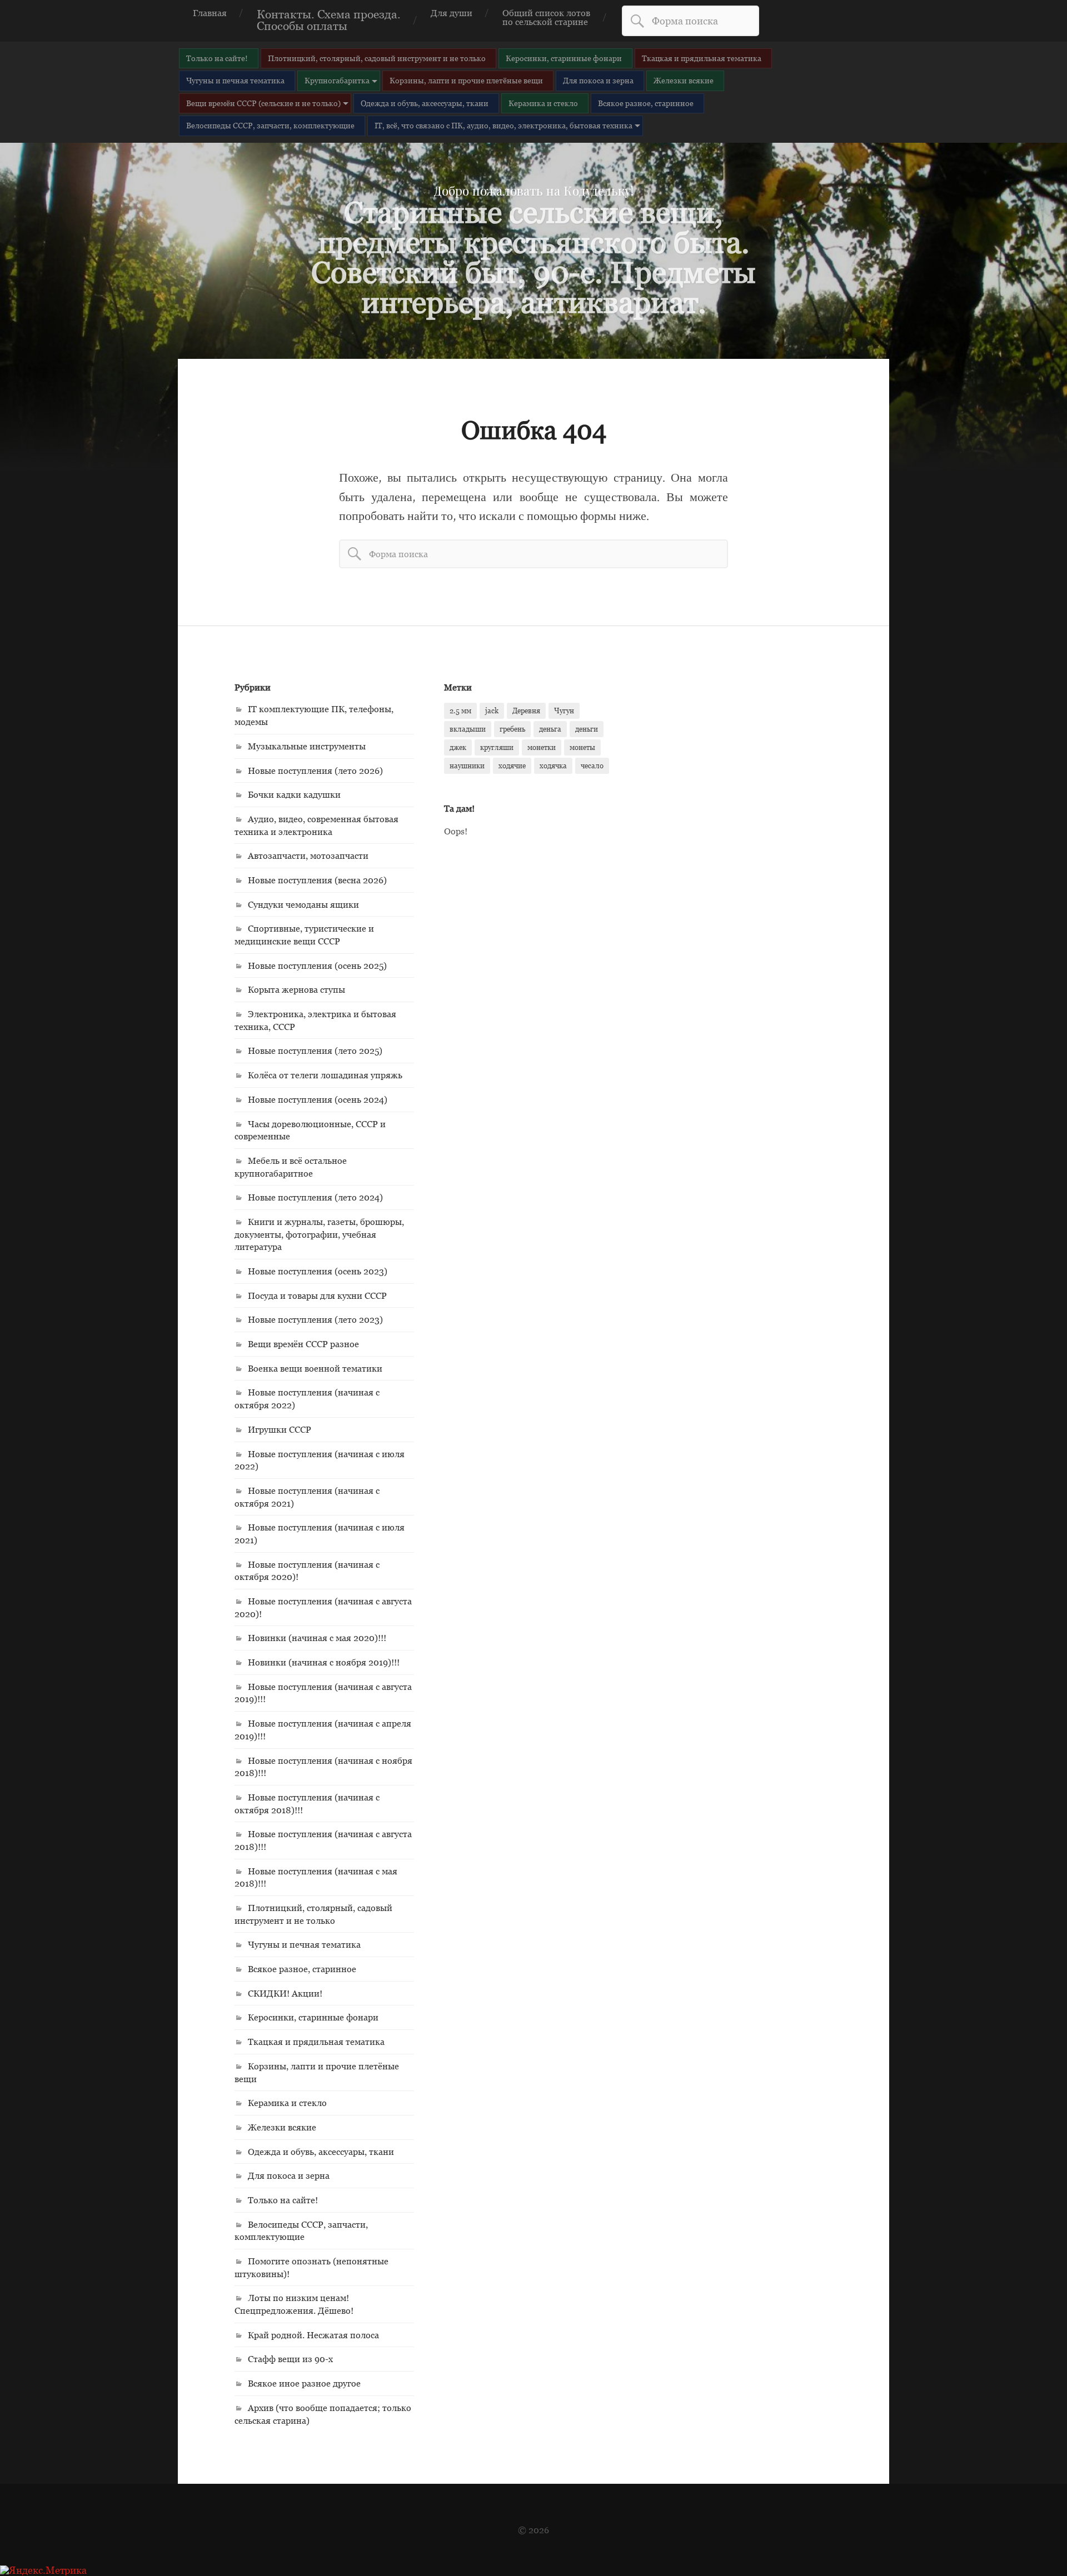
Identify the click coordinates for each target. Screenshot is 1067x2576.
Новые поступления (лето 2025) (315, 1051)
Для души (452, 13)
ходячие (512, 766)
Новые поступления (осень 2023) (318, 1271)
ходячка (553, 766)
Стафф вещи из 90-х (290, 2359)
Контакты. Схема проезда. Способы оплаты (329, 20)
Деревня (526, 711)
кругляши (497, 747)
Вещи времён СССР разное (303, 1344)
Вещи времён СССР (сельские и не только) (263, 103)
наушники (467, 766)
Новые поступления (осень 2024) (318, 1099)
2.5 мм (460, 711)
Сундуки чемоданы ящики (303, 904)
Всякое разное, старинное (646, 103)
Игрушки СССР (280, 1429)
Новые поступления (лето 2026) (315, 771)
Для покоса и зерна (598, 80)
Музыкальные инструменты (307, 746)
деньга (550, 729)
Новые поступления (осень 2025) (317, 966)
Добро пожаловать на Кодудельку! (533, 191)
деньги (587, 729)
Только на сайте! (217, 58)
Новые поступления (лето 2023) (315, 1319)
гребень (512, 729)
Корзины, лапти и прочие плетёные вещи (466, 80)
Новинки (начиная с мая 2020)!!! (317, 1638)
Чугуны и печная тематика (235, 80)
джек (458, 747)
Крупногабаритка (337, 80)
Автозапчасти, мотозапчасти (308, 856)
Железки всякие (684, 80)
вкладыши (468, 729)
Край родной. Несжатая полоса (313, 2335)
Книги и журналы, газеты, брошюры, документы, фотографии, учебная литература (319, 1234)
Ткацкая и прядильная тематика (702, 58)
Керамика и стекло (543, 103)
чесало (592, 766)
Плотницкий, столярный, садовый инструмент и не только (377, 58)
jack (492, 711)
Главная (210, 13)
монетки (542, 747)
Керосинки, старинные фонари (564, 58)
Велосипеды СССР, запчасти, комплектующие (270, 125)
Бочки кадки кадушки (294, 794)
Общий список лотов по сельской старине (546, 17)
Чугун (564, 711)
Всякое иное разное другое (304, 2383)
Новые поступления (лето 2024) (315, 1197)
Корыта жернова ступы (296, 989)
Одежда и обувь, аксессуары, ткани (425, 103)
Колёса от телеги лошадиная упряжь (325, 1075)
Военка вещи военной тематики (315, 1368)
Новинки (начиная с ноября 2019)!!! (324, 1662)
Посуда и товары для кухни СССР (317, 1295)
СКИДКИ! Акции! (285, 1993)
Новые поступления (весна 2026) (317, 880)
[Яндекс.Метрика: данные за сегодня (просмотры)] (43, 2570)
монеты (582, 747)
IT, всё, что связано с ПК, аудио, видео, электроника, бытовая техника (503, 125)
